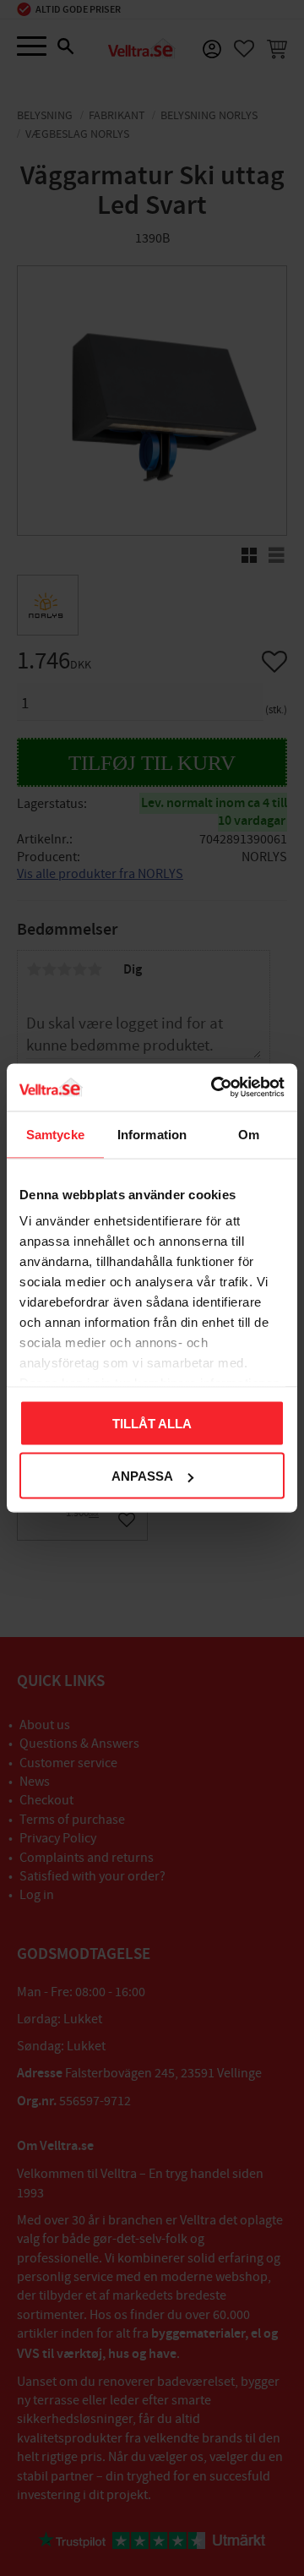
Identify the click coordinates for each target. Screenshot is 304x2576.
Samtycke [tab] (55, 1134)
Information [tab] (152, 1134)
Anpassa (142, 1476)
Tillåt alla (152, 1423)
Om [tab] (249, 1134)
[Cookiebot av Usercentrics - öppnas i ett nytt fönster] (214, 1088)
